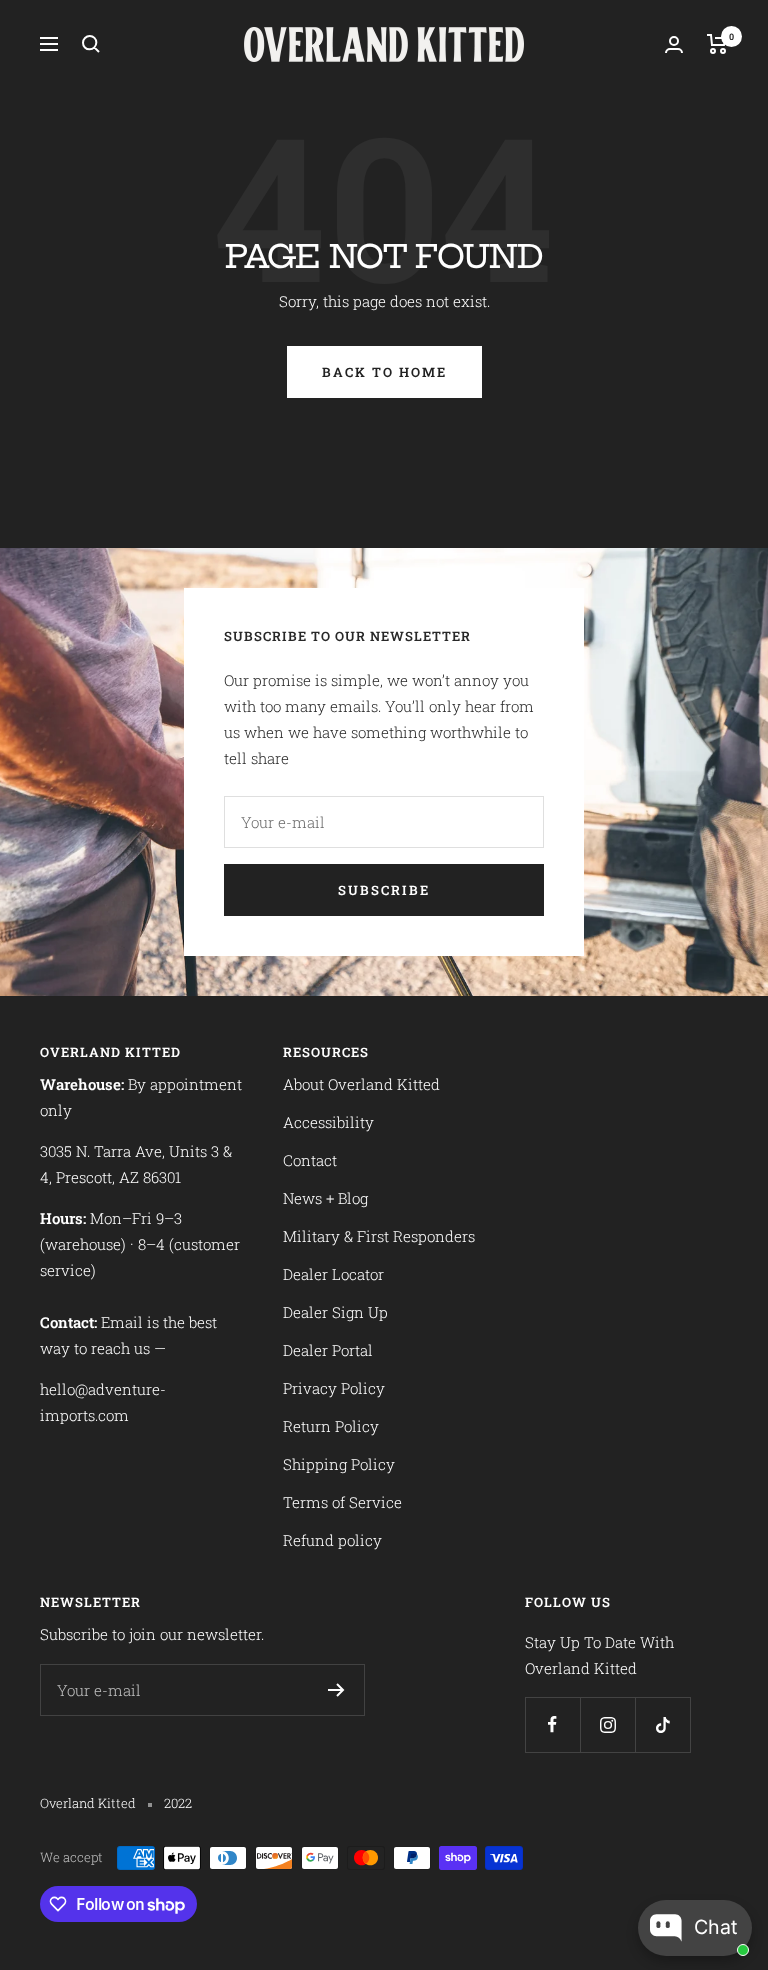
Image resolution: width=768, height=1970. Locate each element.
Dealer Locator (333, 1274)
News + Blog (325, 1198)
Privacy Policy (334, 1388)
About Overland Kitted (361, 1084)
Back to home (384, 372)
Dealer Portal (328, 1350)
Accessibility (328, 1122)
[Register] (336, 1690)
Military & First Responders (379, 1236)
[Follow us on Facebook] (552, 1724)
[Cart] (717, 44)
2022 (178, 1803)
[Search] (91, 44)
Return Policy (331, 1426)
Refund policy (332, 1540)
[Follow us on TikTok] (662, 1724)
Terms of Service (342, 1502)
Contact (310, 1160)
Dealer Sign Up (335, 1312)
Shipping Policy (339, 1464)
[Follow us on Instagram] (607, 1724)
